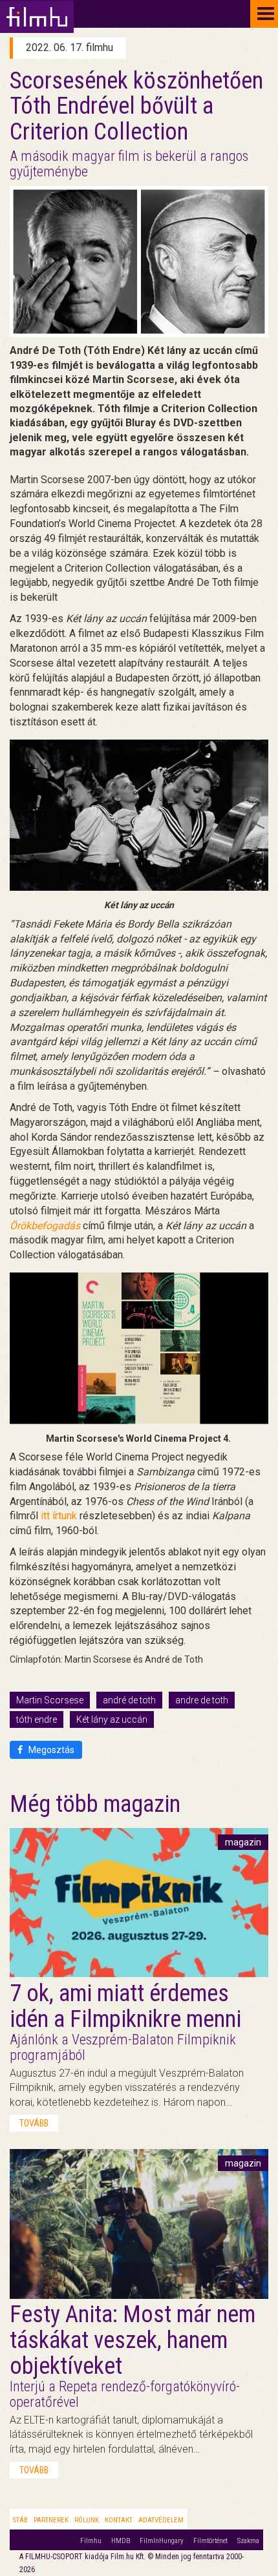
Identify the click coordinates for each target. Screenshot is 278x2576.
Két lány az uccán (112, 1719)
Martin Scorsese (50, 1700)
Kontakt (119, 2520)
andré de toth (129, 1700)
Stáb (20, 2520)
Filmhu (91, 2541)
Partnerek (51, 2520)
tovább (34, 2123)
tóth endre (37, 1719)
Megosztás (50, 1750)
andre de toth (202, 1700)
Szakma (248, 2541)
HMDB (121, 2541)
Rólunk (87, 2520)
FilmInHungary (162, 2541)
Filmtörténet (210, 2541)
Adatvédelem (161, 2520)
